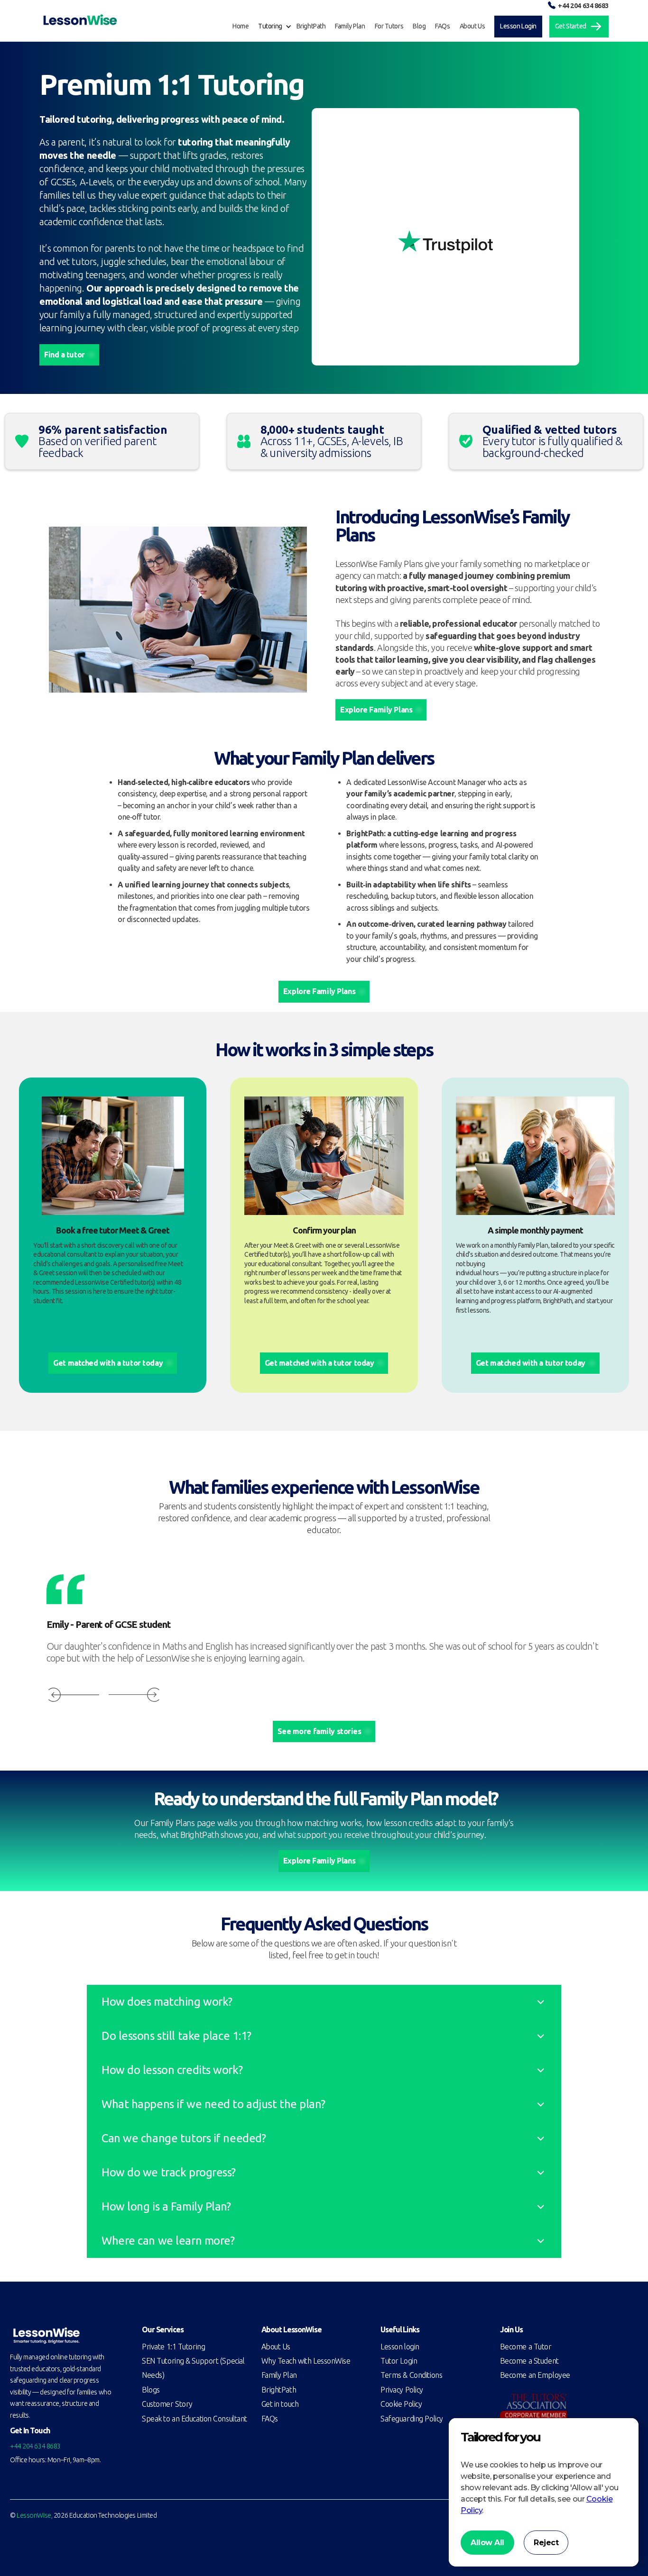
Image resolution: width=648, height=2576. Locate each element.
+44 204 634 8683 (583, 6)
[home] (80, 20)
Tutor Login (399, 2361)
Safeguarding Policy (412, 2419)
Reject (546, 2543)
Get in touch (280, 2404)
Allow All (487, 2543)
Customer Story (167, 2404)
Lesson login (400, 2347)
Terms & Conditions (411, 2375)
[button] (277, 27)
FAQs (270, 2419)
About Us (276, 2347)
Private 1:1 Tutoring (173, 2347)
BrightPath (279, 2390)
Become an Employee (535, 2375)
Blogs (151, 2390)
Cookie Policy (401, 2404)
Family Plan (279, 2375)
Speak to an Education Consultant (194, 2419)
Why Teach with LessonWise (306, 2361)
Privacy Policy (402, 2390)
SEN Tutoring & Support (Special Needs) (193, 2368)
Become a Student (529, 2361)
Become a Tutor (526, 2347)
